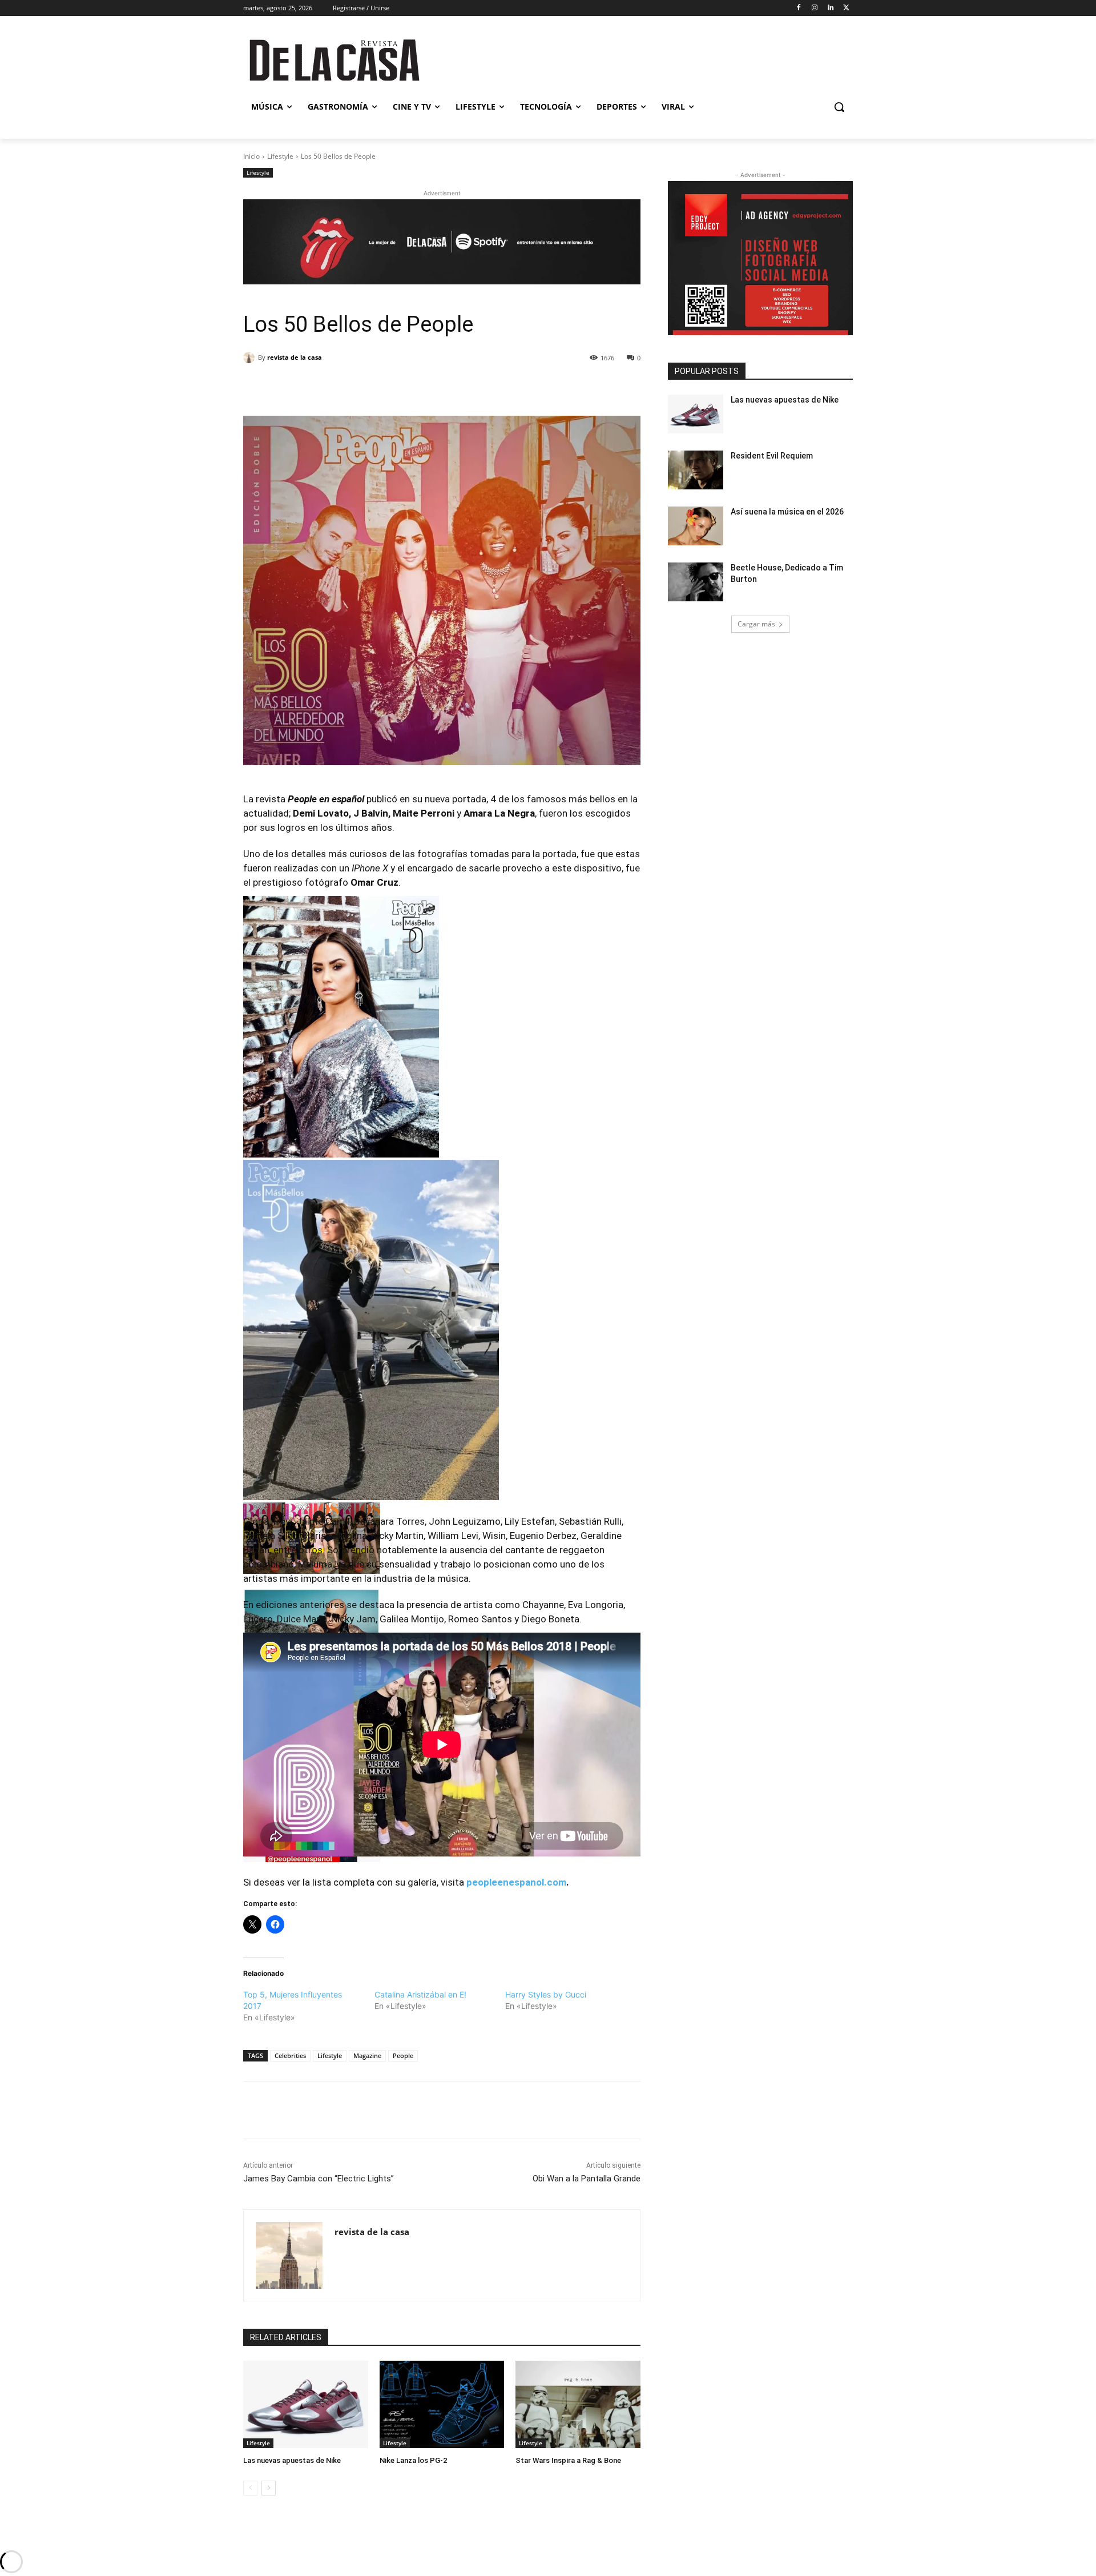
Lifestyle (280, 156)
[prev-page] (250, 2488)
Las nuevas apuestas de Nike (292, 2460)
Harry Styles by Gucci (546, 1994)
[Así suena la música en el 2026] (696, 526)
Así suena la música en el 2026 (787, 512)
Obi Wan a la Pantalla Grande (587, 2179)
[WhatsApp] (401, 387)
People (403, 2055)
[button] (839, 107)
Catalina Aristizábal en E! (420, 1994)
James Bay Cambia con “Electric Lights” (319, 2179)
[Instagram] (815, 8)
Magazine (367, 2055)
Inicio (251, 156)
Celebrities (290, 2055)
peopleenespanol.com (516, 1882)
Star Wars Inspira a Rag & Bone (568, 2460)
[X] (846, 8)
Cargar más (756, 624)
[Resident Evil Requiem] (696, 470)
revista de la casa (295, 357)
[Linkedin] (830, 8)
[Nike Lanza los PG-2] (442, 2404)
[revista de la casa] (251, 357)
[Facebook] (799, 8)
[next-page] (269, 2488)
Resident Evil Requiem (772, 456)
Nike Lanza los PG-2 (413, 2460)
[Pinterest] (375, 387)
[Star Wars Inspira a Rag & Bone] (578, 2404)
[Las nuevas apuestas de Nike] (306, 2404)
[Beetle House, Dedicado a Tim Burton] (696, 582)
